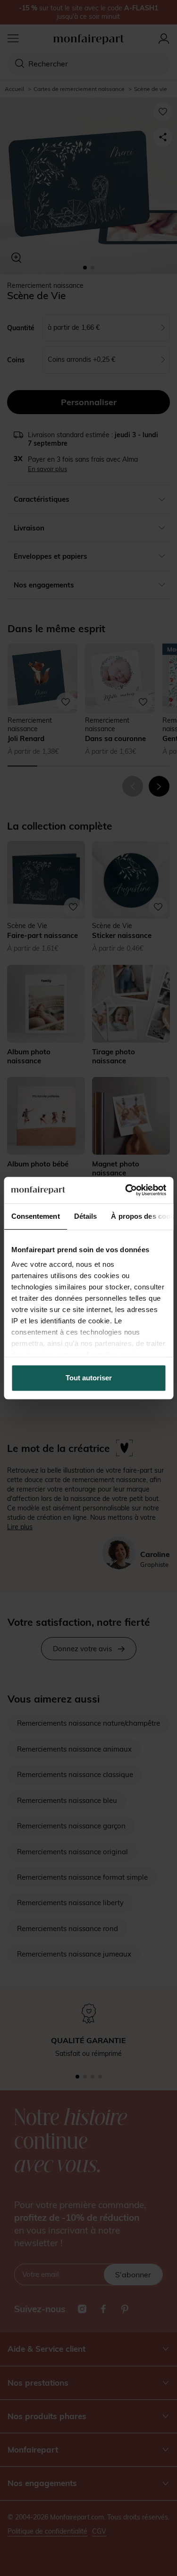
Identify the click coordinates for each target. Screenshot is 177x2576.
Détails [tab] (85, 1216)
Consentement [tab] (35, 1216)
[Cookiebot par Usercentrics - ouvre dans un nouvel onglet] (126, 1190)
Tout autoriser (89, 1378)
